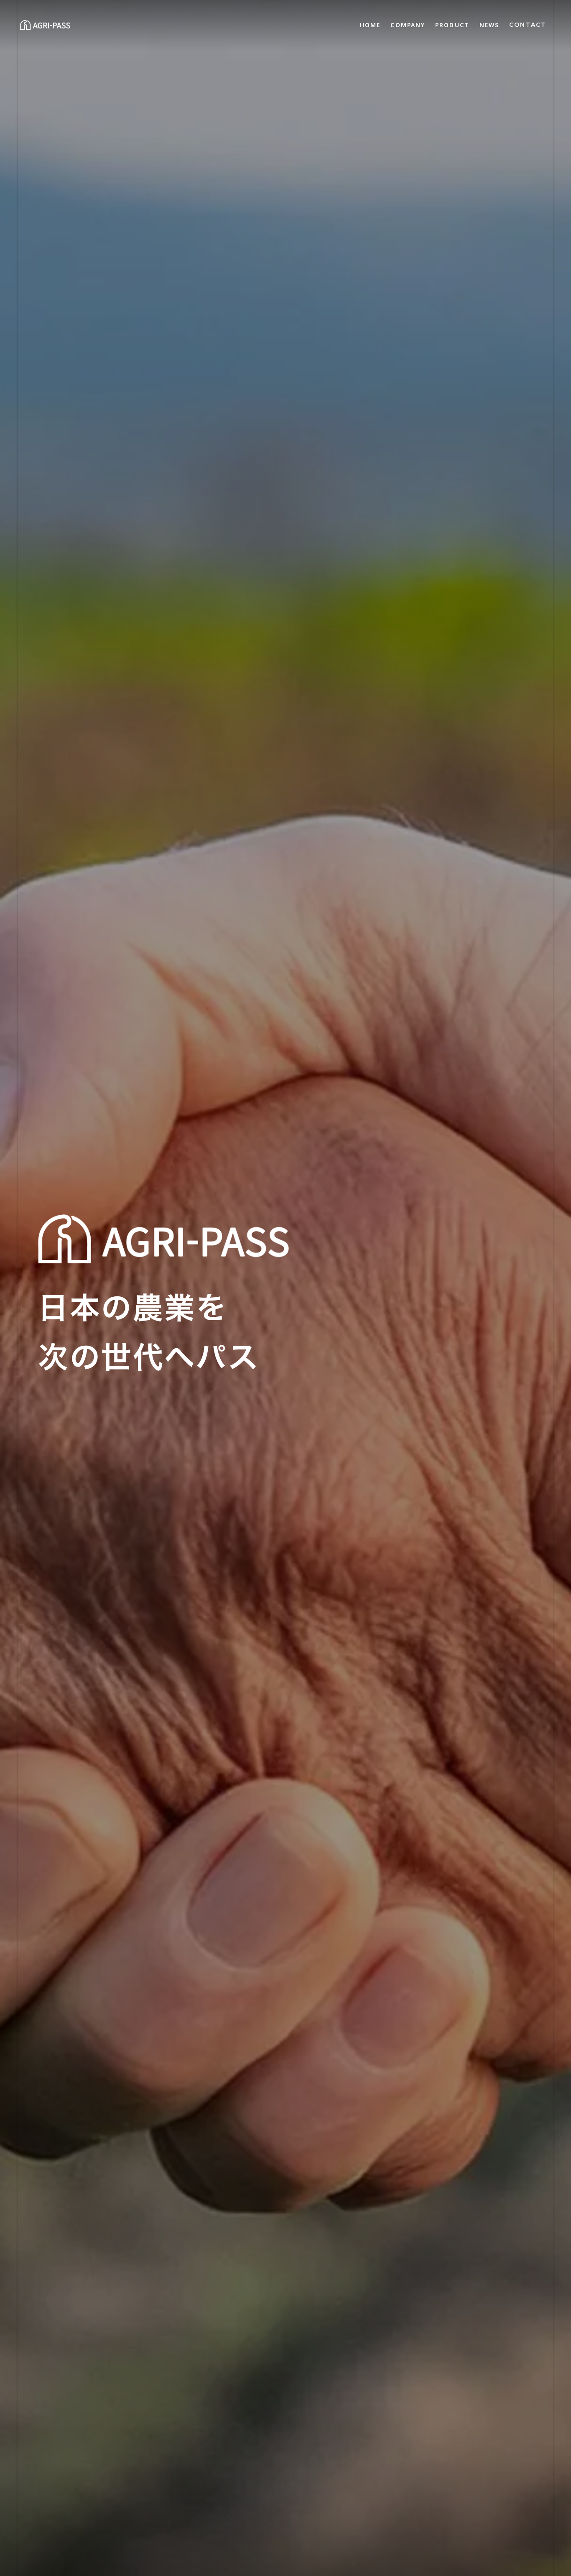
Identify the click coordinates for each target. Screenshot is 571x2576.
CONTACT (528, 25)
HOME (370, 25)
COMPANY (408, 25)
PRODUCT (452, 25)
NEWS (489, 25)
